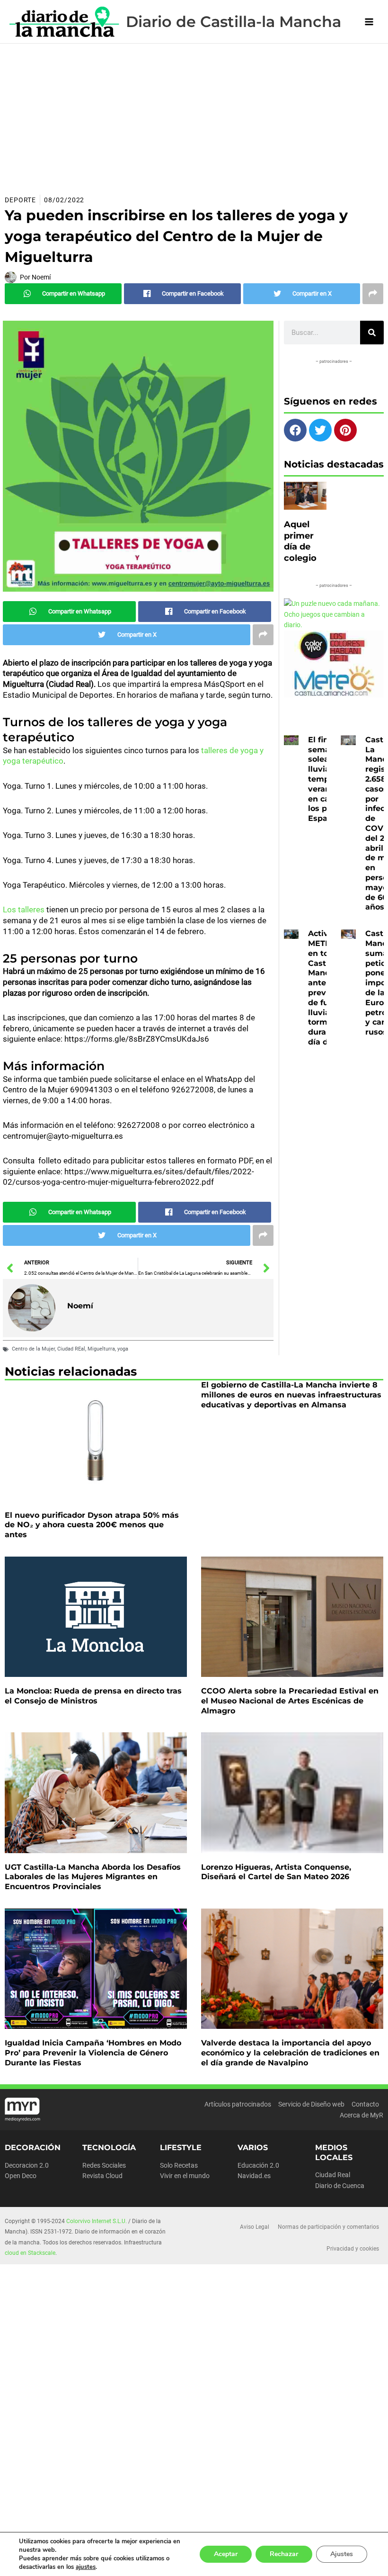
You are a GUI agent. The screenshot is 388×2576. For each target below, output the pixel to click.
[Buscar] (372, 333)
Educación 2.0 (258, 2165)
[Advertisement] (194, 115)
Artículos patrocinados (238, 2104)
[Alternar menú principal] (369, 22)
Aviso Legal (255, 2227)
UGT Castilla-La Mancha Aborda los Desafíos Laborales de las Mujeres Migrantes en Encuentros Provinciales (93, 1877)
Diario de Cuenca (340, 2186)
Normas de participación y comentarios (328, 2227)
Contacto (365, 2104)
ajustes (86, 2567)
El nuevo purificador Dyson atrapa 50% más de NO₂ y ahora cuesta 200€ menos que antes (92, 1525)
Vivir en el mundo (185, 2176)
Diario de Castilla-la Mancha (234, 22)
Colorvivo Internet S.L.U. (97, 2221)
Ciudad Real (333, 2175)
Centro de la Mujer (33, 1349)
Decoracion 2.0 (27, 2165)
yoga (123, 1349)
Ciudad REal (71, 1349)
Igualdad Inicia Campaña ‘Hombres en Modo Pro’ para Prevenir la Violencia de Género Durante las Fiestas (93, 2053)
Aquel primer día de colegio (300, 541)
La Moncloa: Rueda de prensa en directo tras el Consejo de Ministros (93, 1696)
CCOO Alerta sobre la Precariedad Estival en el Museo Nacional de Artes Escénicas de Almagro (290, 1701)
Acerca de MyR (362, 2115)
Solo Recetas (179, 2165)
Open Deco (21, 2176)
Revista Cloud (102, 2176)
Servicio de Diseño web (311, 2104)
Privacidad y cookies (353, 2249)
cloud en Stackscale (30, 2253)
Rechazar (284, 2554)
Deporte (20, 200)
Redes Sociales (104, 2165)
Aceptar (226, 2554)
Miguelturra (101, 1349)
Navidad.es (254, 2176)
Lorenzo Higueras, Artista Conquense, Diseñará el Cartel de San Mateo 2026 (276, 1872)
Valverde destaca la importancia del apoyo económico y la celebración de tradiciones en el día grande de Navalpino (290, 2053)
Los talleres (25, 910)
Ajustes (342, 2554)
